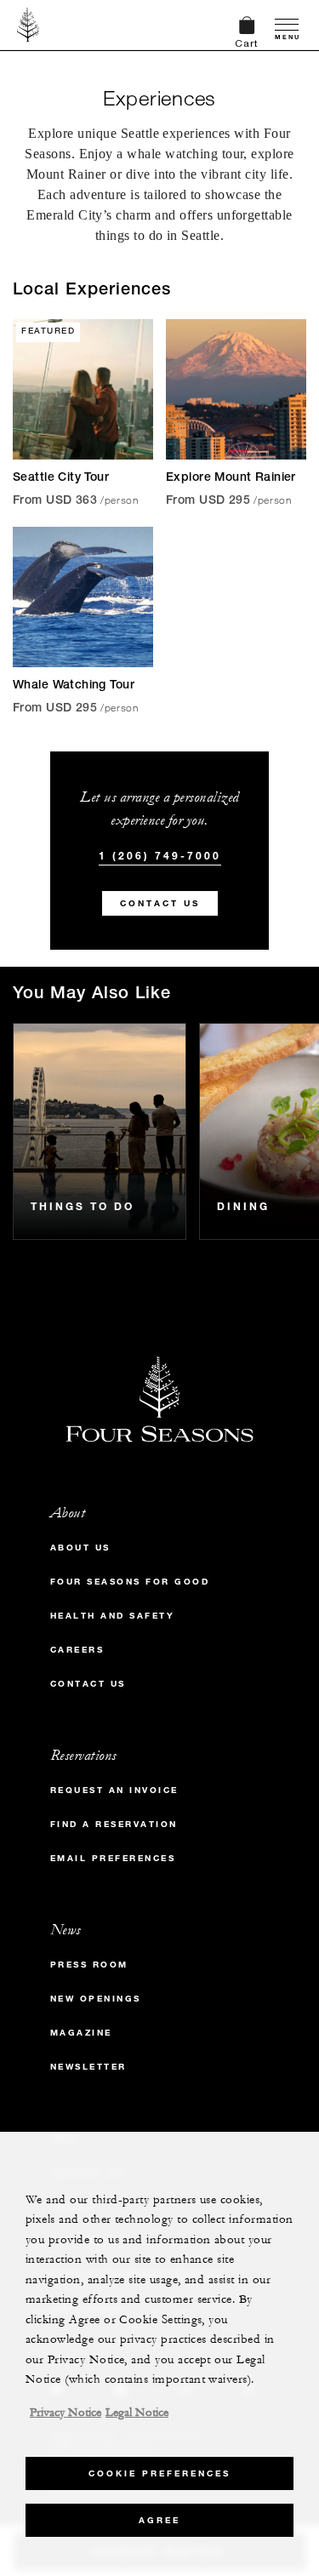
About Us (80, 1548)
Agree (159, 2520)
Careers (77, 1650)
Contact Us (160, 903)
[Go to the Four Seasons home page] (28, 25)
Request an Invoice (114, 1790)
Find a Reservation (114, 1824)
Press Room (89, 1965)
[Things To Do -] (100, 1131)
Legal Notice (137, 2413)
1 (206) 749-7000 (160, 855)
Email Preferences (113, 1858)
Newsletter (88, 2067)
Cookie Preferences (159, 2473)
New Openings (96, 1999)
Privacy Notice (66, 2413)
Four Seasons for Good (130, 1582)
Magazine (81, 2033)
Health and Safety (113, 1616)
